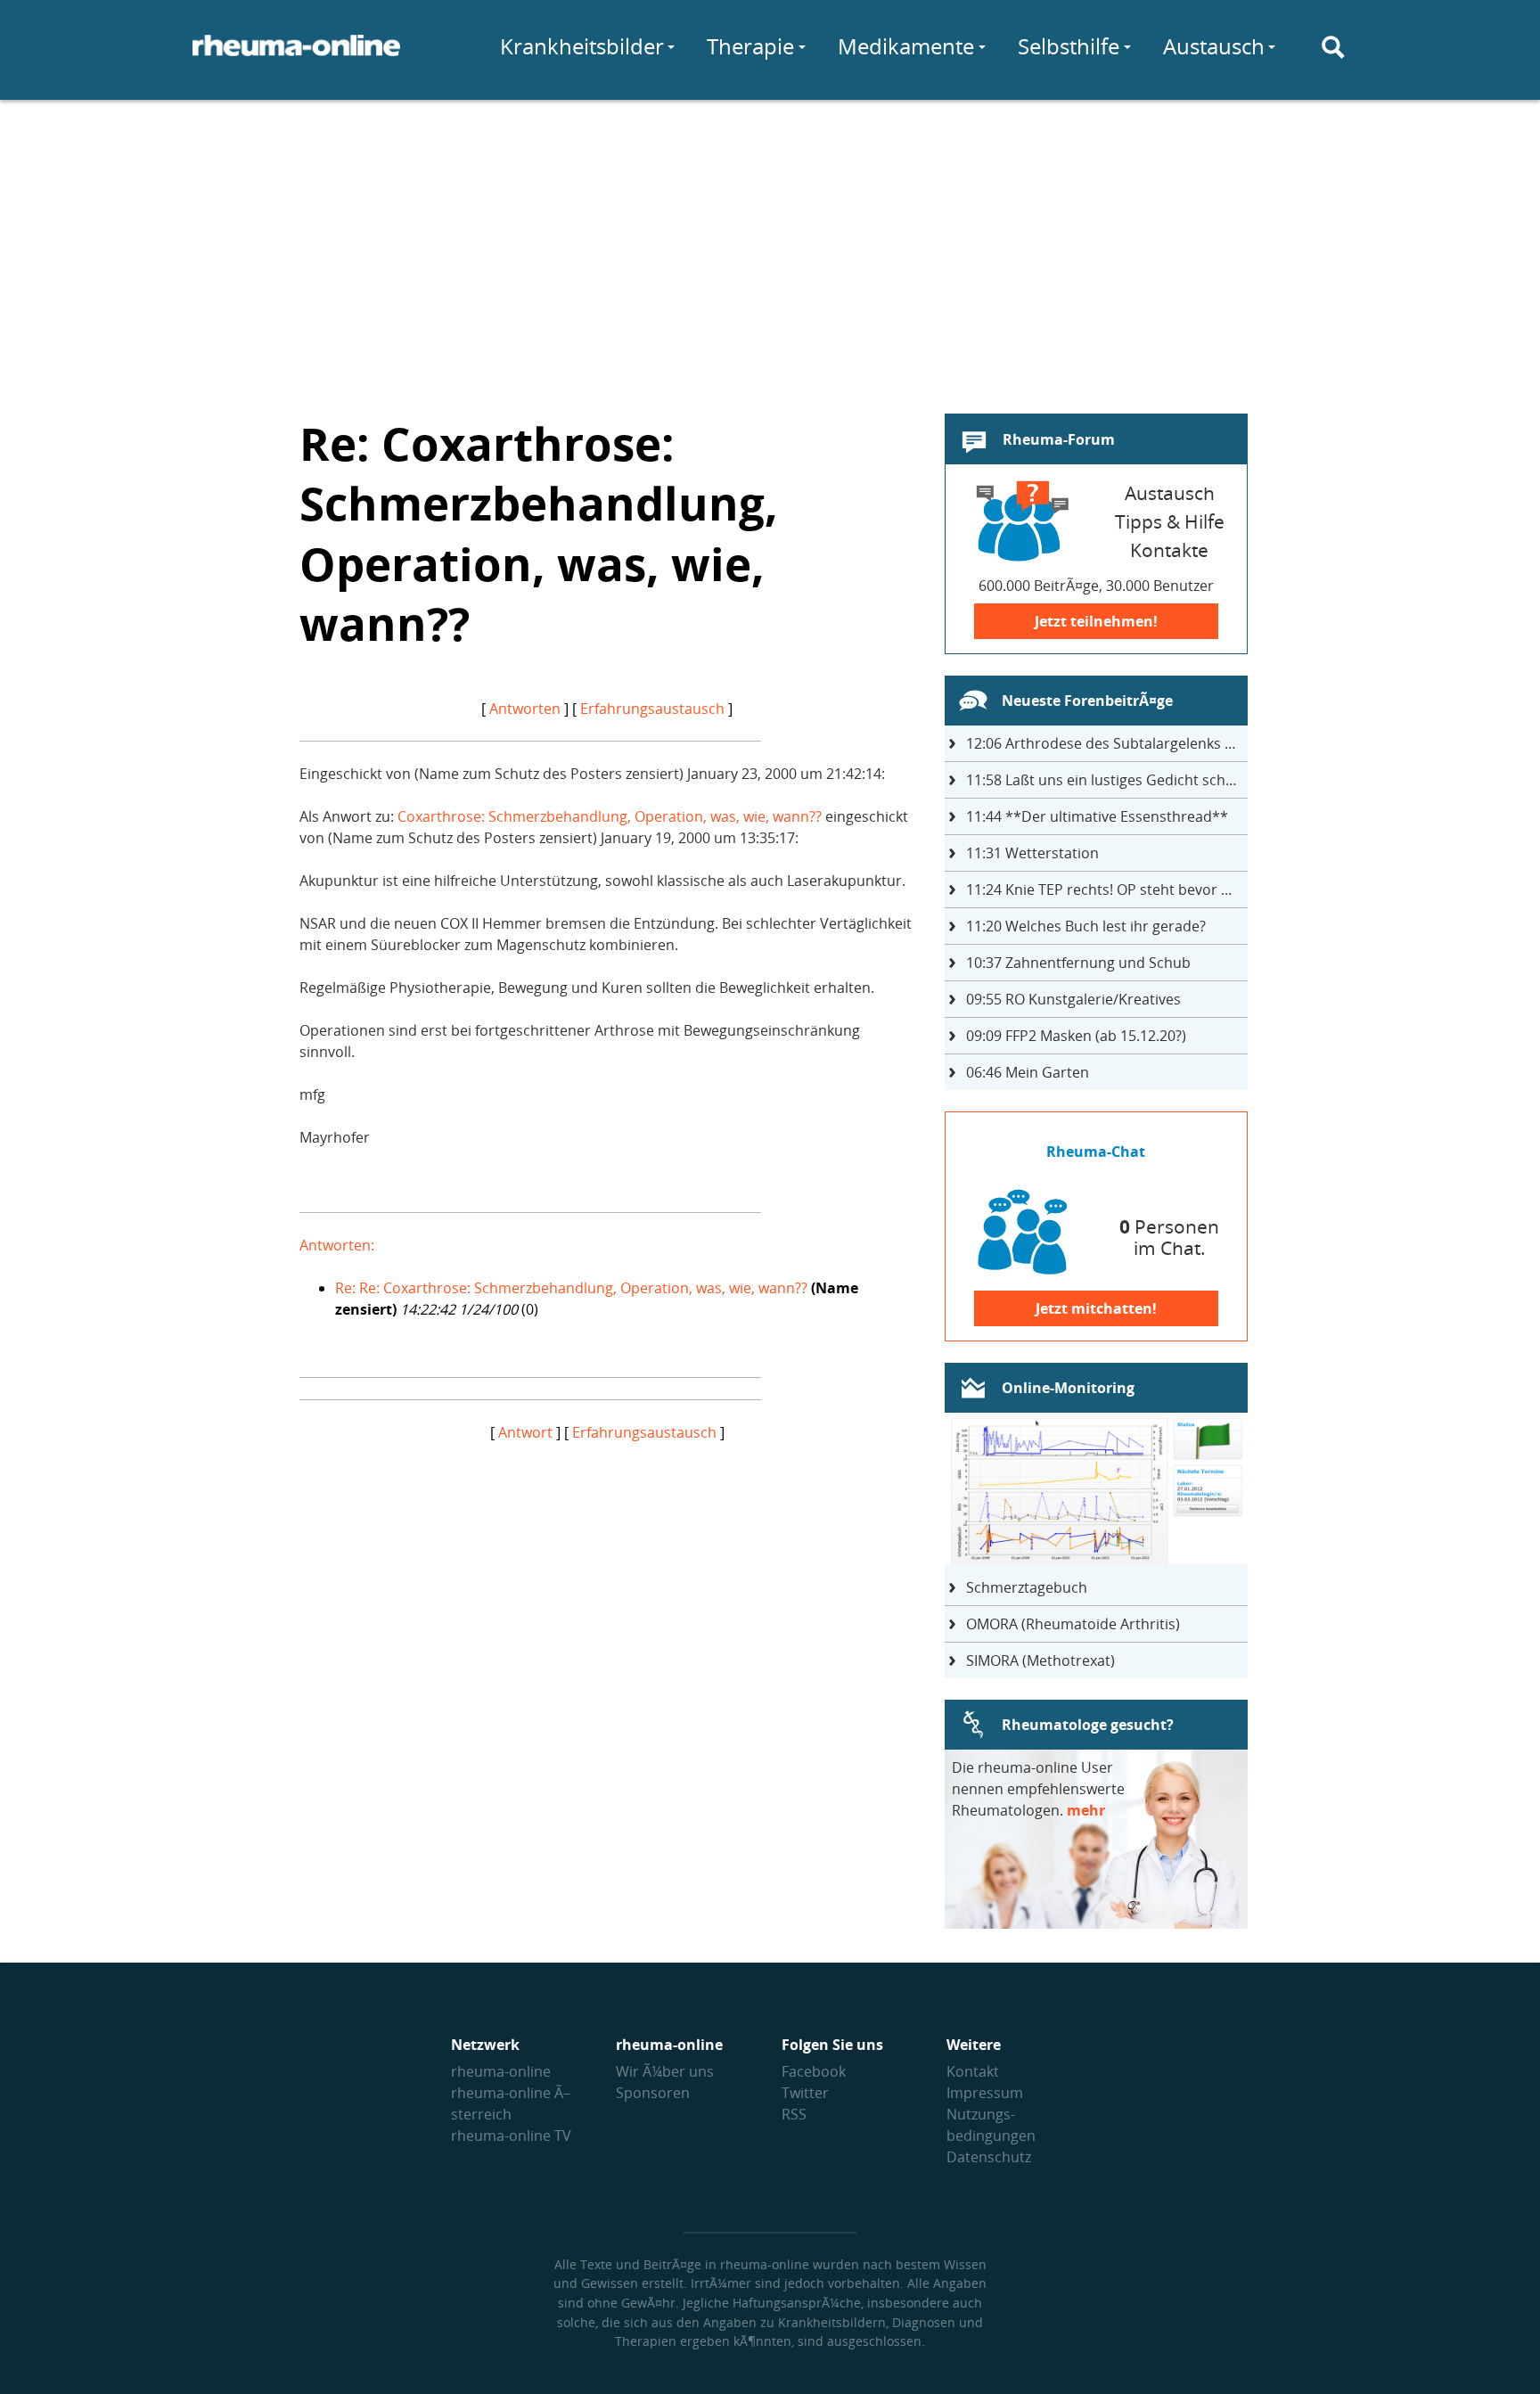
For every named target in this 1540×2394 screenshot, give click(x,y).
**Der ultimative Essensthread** (1097, 816)
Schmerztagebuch (1027, 1587)
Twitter (805, 2093)
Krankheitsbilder (582, 46)
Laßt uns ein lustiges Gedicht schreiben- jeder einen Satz (1107, 780)
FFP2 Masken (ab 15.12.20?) (1076, 1036)
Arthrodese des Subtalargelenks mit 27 (1107, 743)
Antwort (525, 1432)
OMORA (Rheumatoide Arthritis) (1073, 1624)
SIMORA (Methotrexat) (1040, 1660)
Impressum (985, 2093)
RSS (794, 2114)
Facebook (814, 2071)
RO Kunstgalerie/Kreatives (1073, 999)
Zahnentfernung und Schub (1078, 963)
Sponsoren (653, 2093)
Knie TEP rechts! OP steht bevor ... (1099, 890)
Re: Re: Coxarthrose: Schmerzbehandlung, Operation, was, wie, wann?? (571, 1288)
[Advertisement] (770, 246)
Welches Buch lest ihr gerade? (1086, 926)
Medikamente (906, 46)
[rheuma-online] (296, 56)
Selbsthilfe (1069, 46)
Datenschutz (989, 2157)
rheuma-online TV (511, 2136)
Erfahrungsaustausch (652, 709)
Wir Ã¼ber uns (665, 2071)
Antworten (525, 709)
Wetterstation (1032, 853)
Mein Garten (1028, 1072)
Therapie (750, 46)
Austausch (1214, 46)
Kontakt (973, 2071)
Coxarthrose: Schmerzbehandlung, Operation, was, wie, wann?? (610, 816)
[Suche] (1333, 47)
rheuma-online (501, 2071)
